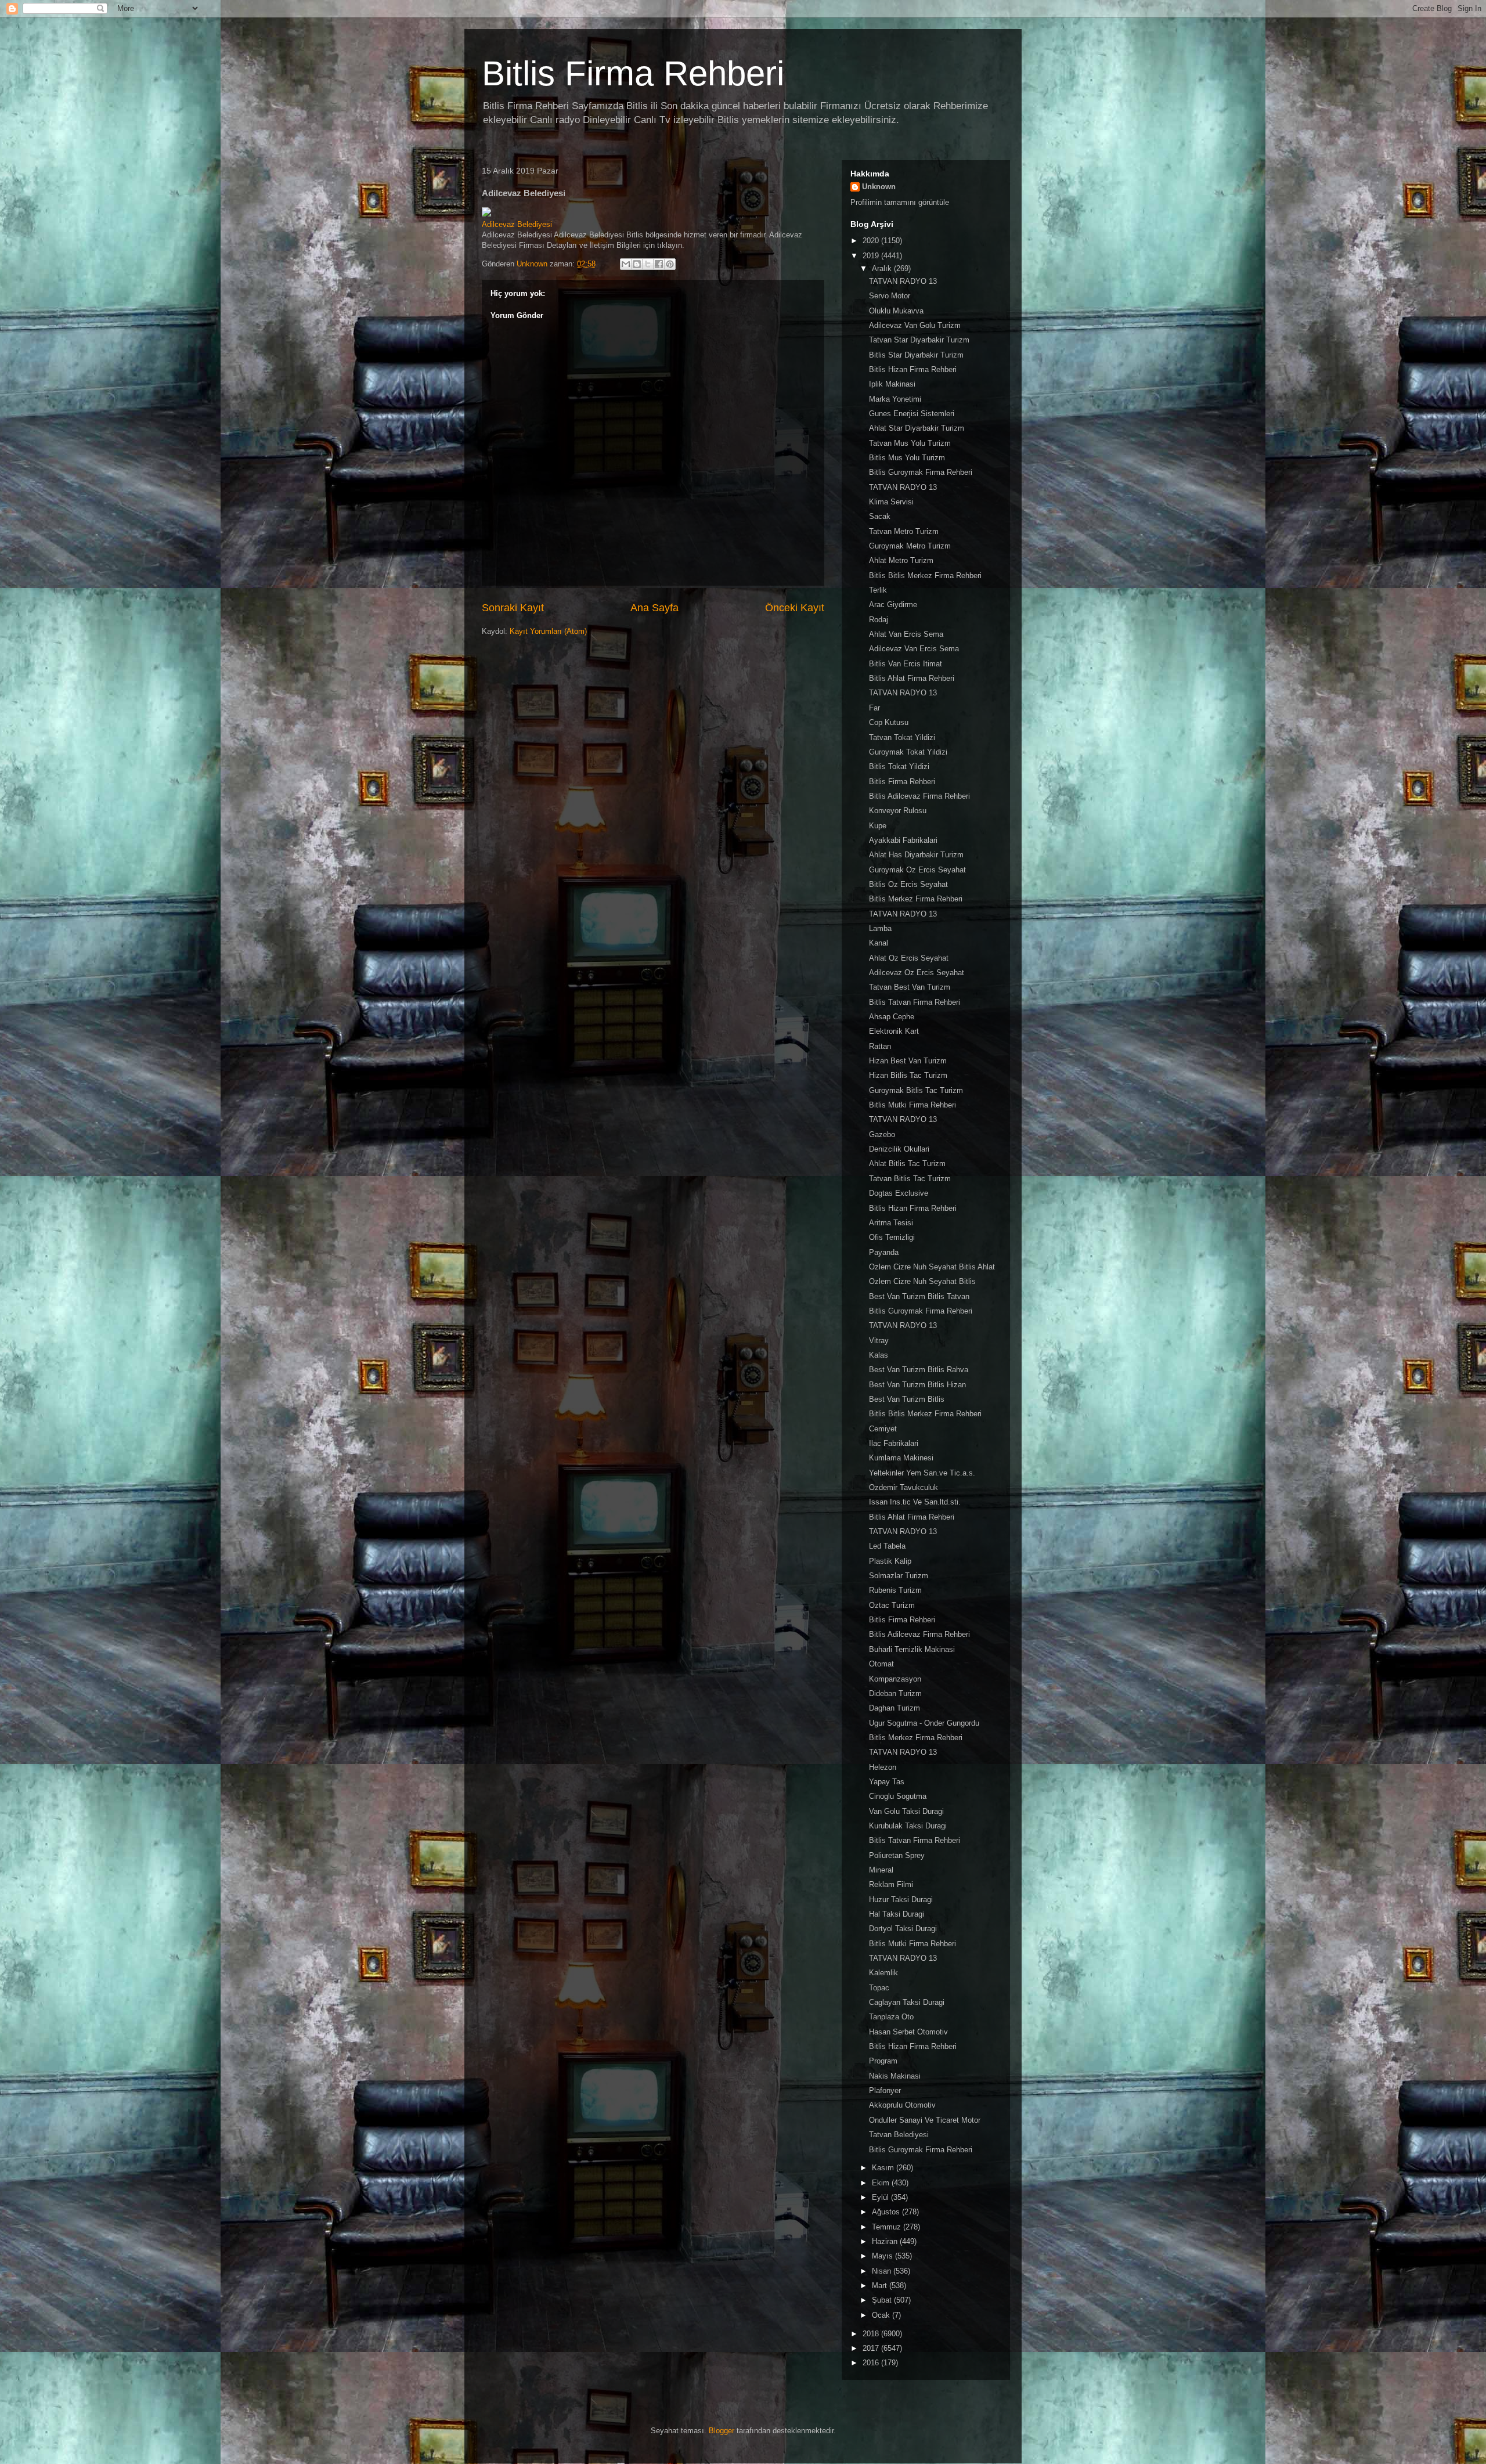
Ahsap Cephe (892, 1017)
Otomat (881, 1664)
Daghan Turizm (895, 1708)
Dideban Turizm (895, 1693)
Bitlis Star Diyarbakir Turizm (916, 355)
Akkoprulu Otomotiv (902, 2105)
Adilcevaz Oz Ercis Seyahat (917, 973)
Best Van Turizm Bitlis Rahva (919, 1370)
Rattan (880, 1046)
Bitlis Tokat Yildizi (899, 766)
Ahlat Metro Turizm (901, 560)
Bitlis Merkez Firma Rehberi (916, 899)
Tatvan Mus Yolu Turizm (910, 443)
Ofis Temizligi (892, 1237)
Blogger (722, 2431)
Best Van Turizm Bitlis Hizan (917, 1385)
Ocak (882, 2315)
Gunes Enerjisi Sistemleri (912, 414)
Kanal (879, 943)
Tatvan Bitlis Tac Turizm (910, 1179)
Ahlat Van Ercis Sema (906, 634)
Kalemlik (883, 1973)
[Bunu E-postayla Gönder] (626, 264)
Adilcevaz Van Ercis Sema (914, 649)
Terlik (878, 590)
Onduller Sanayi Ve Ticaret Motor (925, 2120)
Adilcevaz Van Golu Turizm (915, 325)
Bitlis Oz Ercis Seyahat (908, 884)
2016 (872, 2363)
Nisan (883, 2271)
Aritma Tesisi (891, 1223)
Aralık (883, 268)
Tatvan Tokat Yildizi (902, 737)
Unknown (879, 187)
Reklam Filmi (891, 1884)
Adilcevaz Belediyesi (517, 224)
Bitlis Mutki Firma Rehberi (912, 1105)
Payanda (884, 1252)
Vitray (879, 1341)
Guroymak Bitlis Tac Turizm (916, 1090)
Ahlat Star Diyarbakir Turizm (917, 428)
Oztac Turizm (892, 1605)
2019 (872, 256)
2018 (872, 2334)
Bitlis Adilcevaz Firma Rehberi (919, 796)
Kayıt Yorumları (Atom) (548, 631)
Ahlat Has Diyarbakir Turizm (916, 855)
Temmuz (888, 2227)
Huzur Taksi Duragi (901, 1900)
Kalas (879, 1355)
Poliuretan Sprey (897, 1855)
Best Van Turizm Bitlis (907, 1399)
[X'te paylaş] (648, 264)
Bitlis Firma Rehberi (633, 73)
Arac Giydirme (893, 605)
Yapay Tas (887, 1782)
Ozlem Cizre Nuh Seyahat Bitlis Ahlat (932, 1267)
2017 (872, 2348)
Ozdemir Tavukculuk (903, 1487)
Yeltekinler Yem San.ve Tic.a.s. (922, 1473)
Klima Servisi (891, 502)
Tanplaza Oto (891, 2017)
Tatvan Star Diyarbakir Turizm (919, 340)
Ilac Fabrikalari (894, 1443)
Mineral (881, 1870)
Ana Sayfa (654, 608)
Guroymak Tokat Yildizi (908, 752)
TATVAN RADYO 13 (903, 281)
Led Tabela (887, 1546)
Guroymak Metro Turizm (910, 546)
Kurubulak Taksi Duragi (908, 1826)
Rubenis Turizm (895, 1590)
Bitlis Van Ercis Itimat (906, 664)
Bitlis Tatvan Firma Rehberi (915, 1002)
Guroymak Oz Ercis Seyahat (917, 870)
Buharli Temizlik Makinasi (912, 1649)
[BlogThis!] (637, 264)
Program (883, 2061)
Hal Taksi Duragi (897, 1914)
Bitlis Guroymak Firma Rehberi (921, 472)
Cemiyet (883, 1429)
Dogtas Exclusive (899, 1193)
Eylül (881, 2197)
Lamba (880, 928)
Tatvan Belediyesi (899, 2135)
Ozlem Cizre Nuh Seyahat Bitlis (922, 1281)
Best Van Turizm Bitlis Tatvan (919, 1296)
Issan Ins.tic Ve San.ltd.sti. (915, 1502)
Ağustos (887, 2212)
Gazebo (882, 1134)
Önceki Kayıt (795, 608)
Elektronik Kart (894, 1031)
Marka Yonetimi (895, 399)
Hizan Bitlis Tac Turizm (908, 1075)
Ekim (882, 2183)
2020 (872, 241)
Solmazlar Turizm (899, 1576)
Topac (879, 1988)
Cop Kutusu (889, 722)
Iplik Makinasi (892, 384)
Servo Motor (890, 296)
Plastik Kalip (890, 1561)
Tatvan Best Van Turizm (910, 987)
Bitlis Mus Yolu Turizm (907, 458)
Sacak (880, 516)
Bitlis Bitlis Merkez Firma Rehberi (925, 576)
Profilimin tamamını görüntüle (900, 202)
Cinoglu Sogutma (898, 1796)
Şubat (883, 2300)
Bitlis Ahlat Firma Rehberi (912, 678)
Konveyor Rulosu (898, 811)
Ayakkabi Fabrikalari (903, 840)
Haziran (886, 2241)
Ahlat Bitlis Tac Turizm (907, 1164)
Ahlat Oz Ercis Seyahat (909, 958)
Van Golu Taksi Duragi (906, 1811)
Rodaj (879, 620)
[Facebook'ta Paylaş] (659, 264)
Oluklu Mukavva (896, 311)
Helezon (883, 1767)
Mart (881, 2286)
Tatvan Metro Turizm (904, 531)
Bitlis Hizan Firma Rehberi (913, 369)
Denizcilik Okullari (899, 1149)
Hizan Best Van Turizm (908, 1061)
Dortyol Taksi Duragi (903, 1929)
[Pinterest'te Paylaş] (670, 264)
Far (874, 708)
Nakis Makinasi (895, 2076)
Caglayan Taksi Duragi (907, 2002)
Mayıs (883, 2256)
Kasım (884, 2168)
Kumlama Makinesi (901, 1458)
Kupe (878, 826)
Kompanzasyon (895, 1679)
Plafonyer (885, 2090)
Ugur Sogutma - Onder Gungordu (924, 1723)
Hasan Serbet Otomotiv (908, 2032)
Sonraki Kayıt (513, 608)
